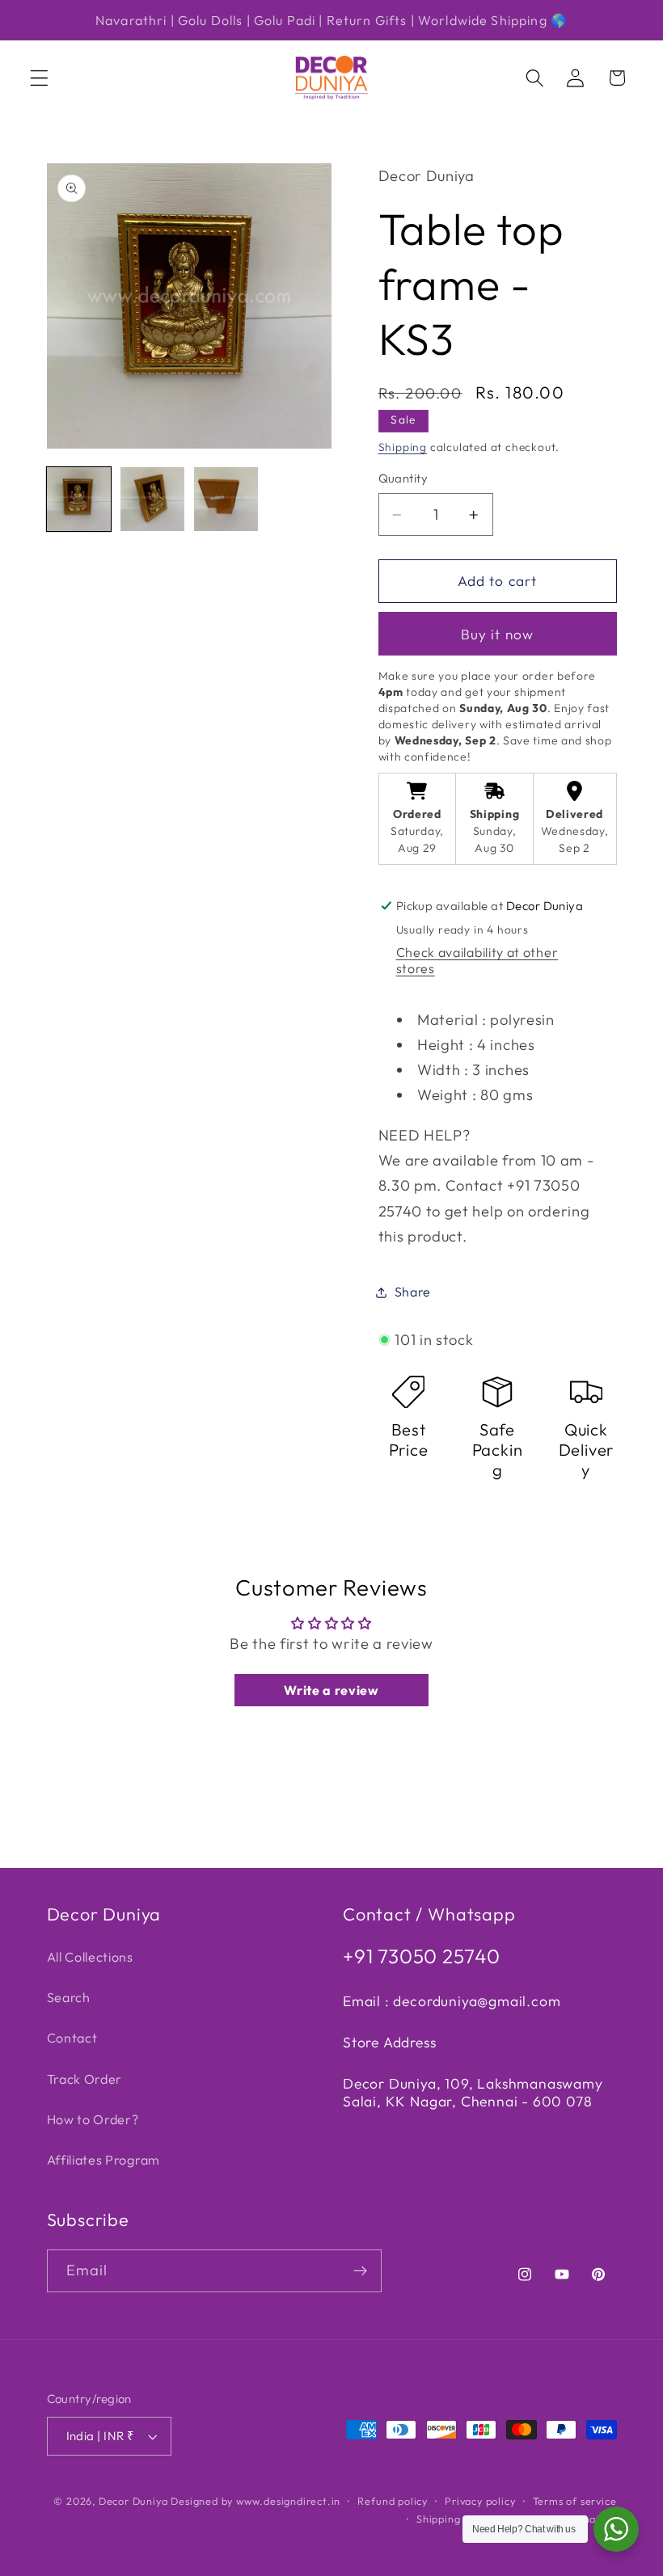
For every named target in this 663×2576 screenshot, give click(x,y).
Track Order (85, 2079)
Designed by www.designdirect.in (255, 2501)
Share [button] (413, 1292)
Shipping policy (455, 2519)
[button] (39, 78)
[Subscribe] (360, 2271)
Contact (72, 2038)
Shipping (403, 447)
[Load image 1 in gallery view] (79, 500)
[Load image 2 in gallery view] (153, 500)
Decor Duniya (133, 2501)
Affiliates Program (103, 2160)
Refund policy (392, 2501)
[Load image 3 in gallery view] (226, 500)
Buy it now (498, 634)
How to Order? (93, 2119)
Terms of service (575, 2501)
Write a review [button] (331, 1690)
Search (69, 1997)
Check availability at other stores (477, 960)
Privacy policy (480, 2501)
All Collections (90, 1957)
